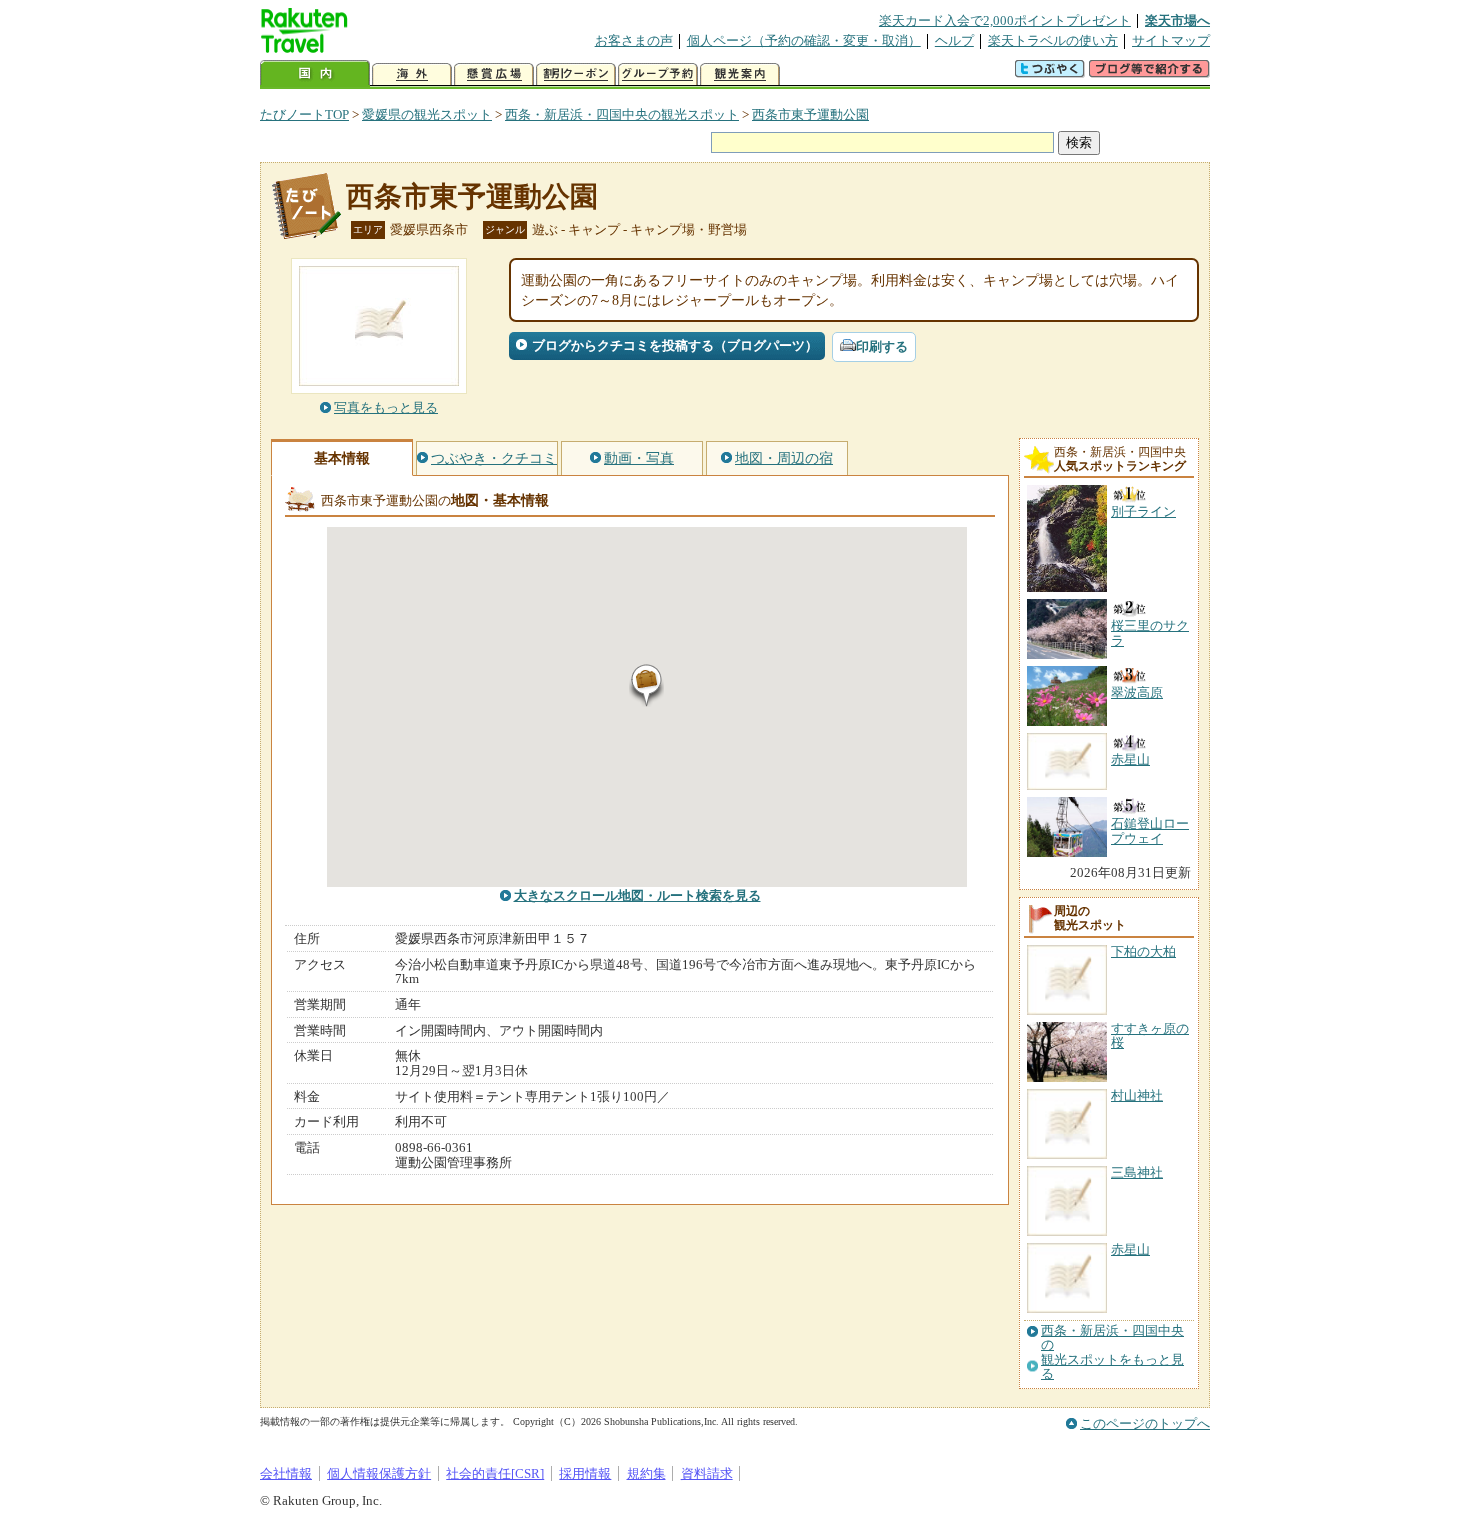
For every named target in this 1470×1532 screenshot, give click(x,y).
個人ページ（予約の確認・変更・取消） (804, 40)
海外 (412, 74)
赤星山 (1130, 1249)
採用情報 (585, 1473)
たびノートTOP (304, 114)
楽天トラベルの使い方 (1053, 40)
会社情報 (286, 1473)
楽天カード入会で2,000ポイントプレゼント (1005, 20)
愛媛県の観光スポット (427, 114)
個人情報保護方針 (379, 1473)
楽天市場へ (1177, 20)
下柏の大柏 (1143, 951)
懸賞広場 (494, 74)
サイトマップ (1171, 40)
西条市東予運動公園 (810, 114)
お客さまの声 (634, 40)
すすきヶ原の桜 (1150, 1035)
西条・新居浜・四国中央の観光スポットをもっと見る (1112, 1352)
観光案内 (740, 74)
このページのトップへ (1145, 1423)
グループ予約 (658, 74)
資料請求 (707, 1473)
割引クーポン (576, 74)
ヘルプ (954, 40)
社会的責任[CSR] (495, 1473)
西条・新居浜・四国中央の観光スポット (622, 114)
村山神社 (1137, 1095)
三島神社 (1137, 1172)
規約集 (646, 1473)
